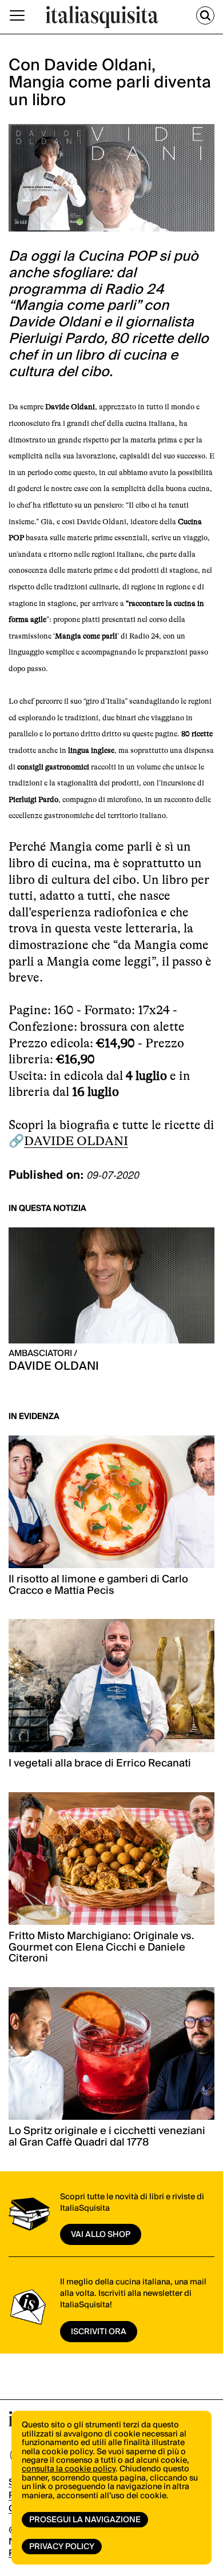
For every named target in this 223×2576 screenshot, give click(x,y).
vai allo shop (101, 2235)
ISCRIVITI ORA (99, 2332)
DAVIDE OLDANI (76, 1141)
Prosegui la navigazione (85, 2520)
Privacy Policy (62, 2547)
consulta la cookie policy (69, 2469)
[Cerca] (205, 15)
